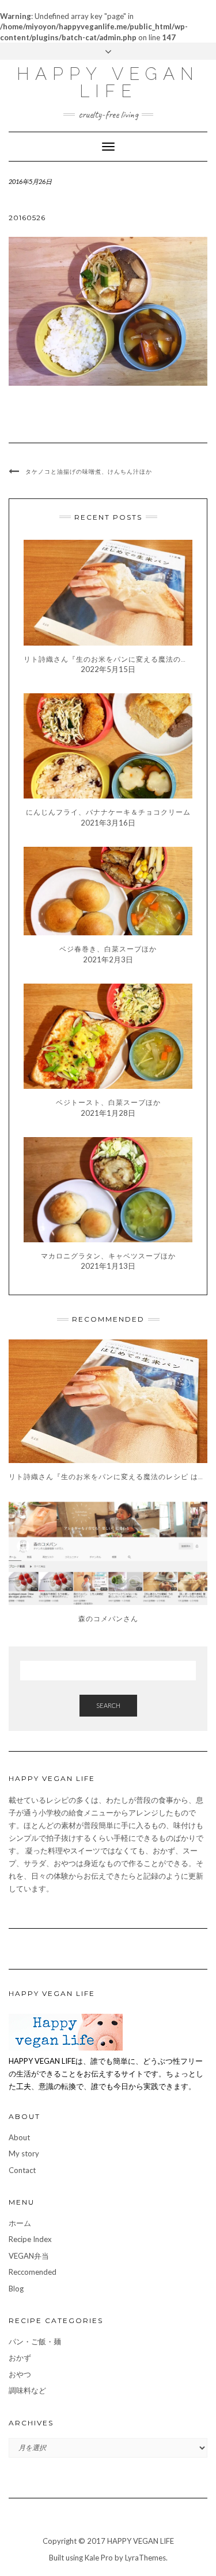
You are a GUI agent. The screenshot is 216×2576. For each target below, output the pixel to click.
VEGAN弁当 (29, 2256)
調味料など (27, 2390)
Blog (16, 2289)
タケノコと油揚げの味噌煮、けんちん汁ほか (89, 472)
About (19, 2137)
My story (24, 2153)
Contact (22, 2170)
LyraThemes (145, 2558)
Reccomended (33, 2272)
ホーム (20, 2223)
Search (108, 1705)
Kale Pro (99, 2558)
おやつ (20, 2374)
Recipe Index (30, 2239)
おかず (20, 2358)
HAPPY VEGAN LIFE (108, 82)
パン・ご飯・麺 (35, 2341)
